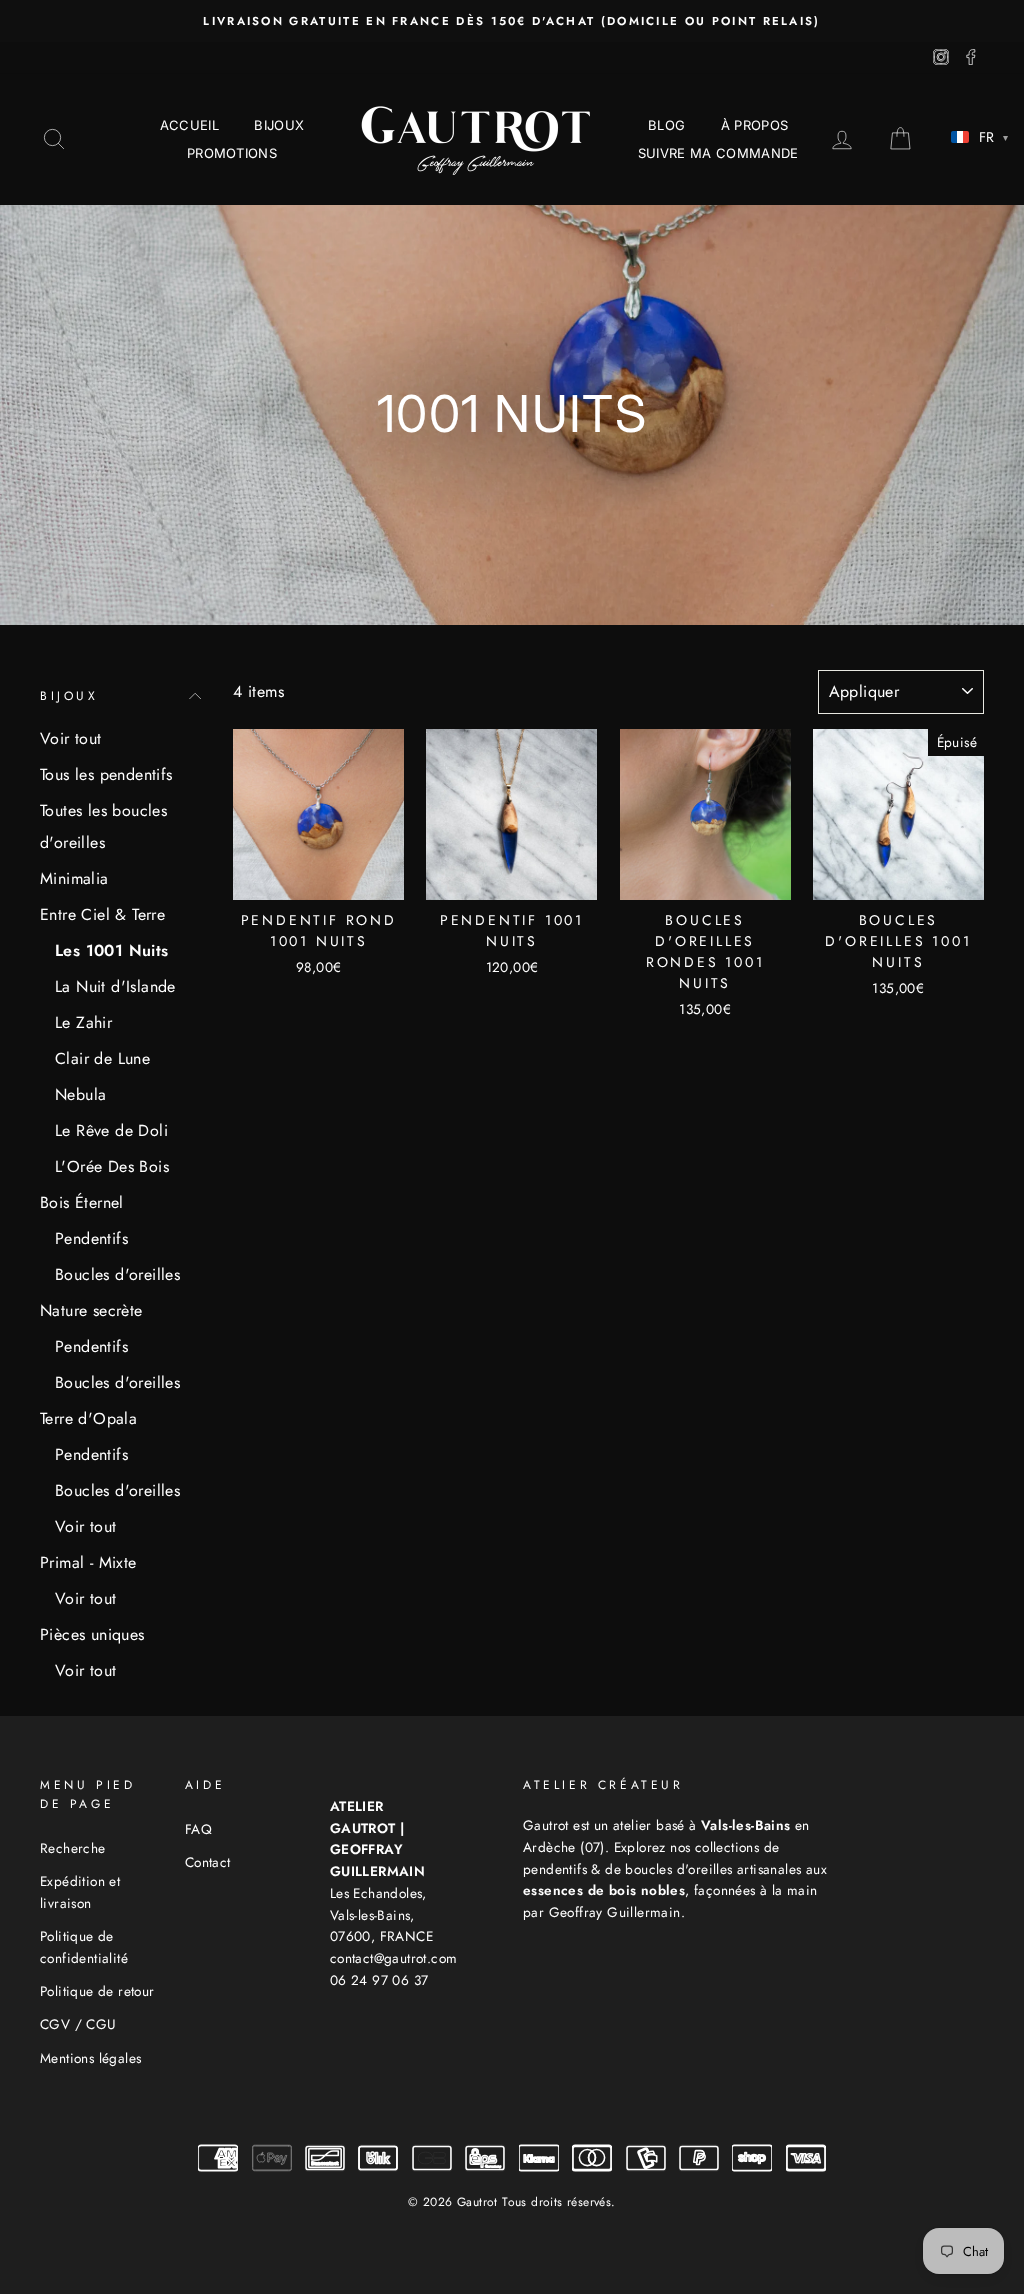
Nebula (80, 1094)
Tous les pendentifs (106, 774)
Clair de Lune (102, 1058)
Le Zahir (83, 1022)
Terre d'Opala (88, 1418)
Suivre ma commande (718, 153)
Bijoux (279, 125)
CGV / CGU (78, 2024)
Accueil (189, 125)
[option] (512, 21)
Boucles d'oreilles (117, 1274)
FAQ (198, 1829)
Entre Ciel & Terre (102, 914)
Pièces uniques (92, 1634)
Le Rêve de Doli (111, 1130)
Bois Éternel (82, 1202)
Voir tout (71, 738)
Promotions (232, 153)
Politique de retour (97, 1991)
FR (993, 137)
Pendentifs (91, 1238)
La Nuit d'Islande (115, 986)
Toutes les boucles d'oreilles (103, 826)
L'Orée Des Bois (112, 1166)
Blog (666, 125)
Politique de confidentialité (84, 1947)
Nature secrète (91, 1310)
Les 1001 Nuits (112, 950)
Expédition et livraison (80, 1892)
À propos (755, 125)
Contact (208, 1862)
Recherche (73, 1848)
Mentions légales (90, 2058)
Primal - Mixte (88, 1562)
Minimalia (74, 878)
